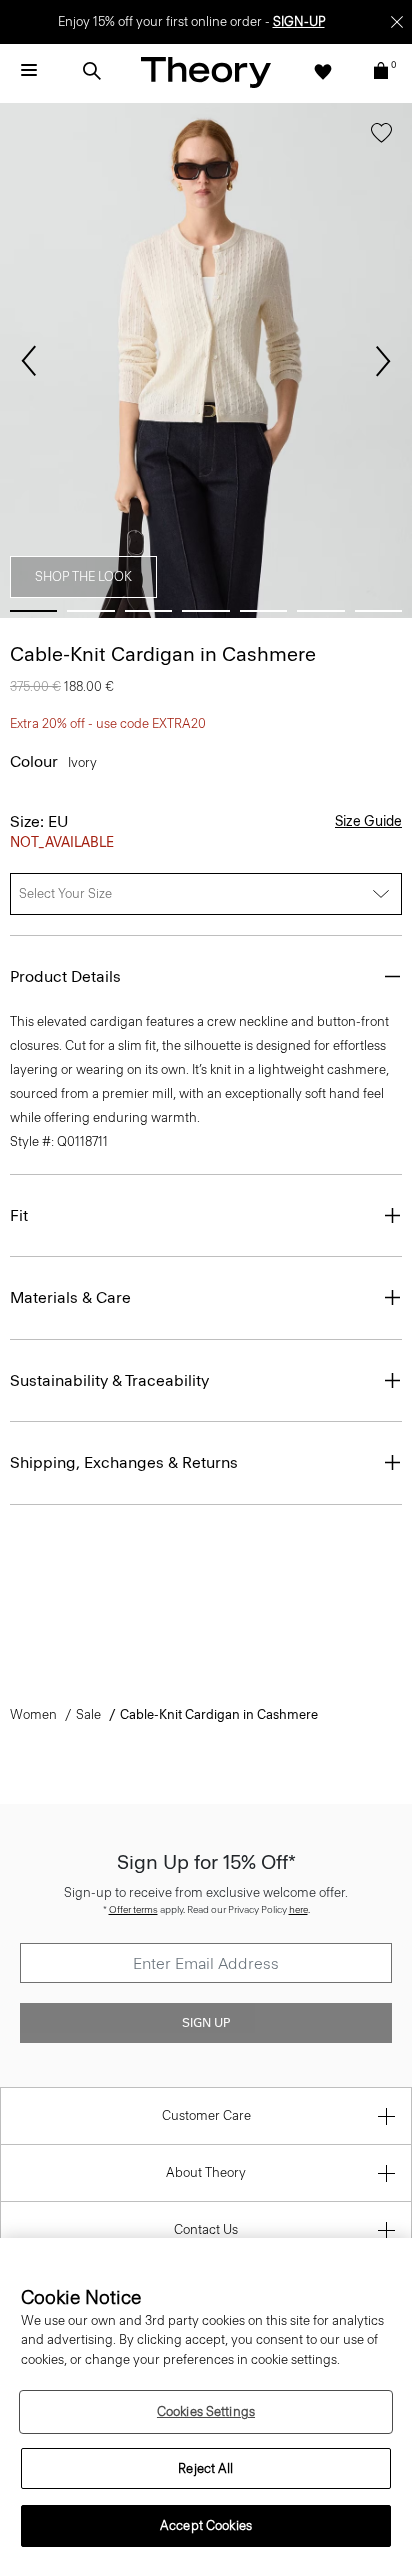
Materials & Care (70, 1297)
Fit (19, 1215)
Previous (29, 361)
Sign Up (206, 2023)
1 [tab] (33, 611)
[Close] (397, 22)
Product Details (65, 976)
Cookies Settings (206, 2411)
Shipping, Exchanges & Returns (124, 1462)
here (298, 1909)
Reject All (205, 2468)
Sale (88, 1714)
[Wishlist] (323, 71)
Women (33, 1714)
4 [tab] (205, 611)
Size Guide (368, 821)
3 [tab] (148, 611)
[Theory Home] (206, 71)
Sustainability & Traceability (109, 1380)
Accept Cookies (206, 2525)
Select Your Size (65, 893)
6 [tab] (320, 611)
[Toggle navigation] (29, 71)
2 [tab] (90, 611)
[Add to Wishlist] (381, 137)
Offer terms (133, 1909)
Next (383, 361)
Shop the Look (83, 576)
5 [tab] (263, 611)
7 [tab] (378, 611)
